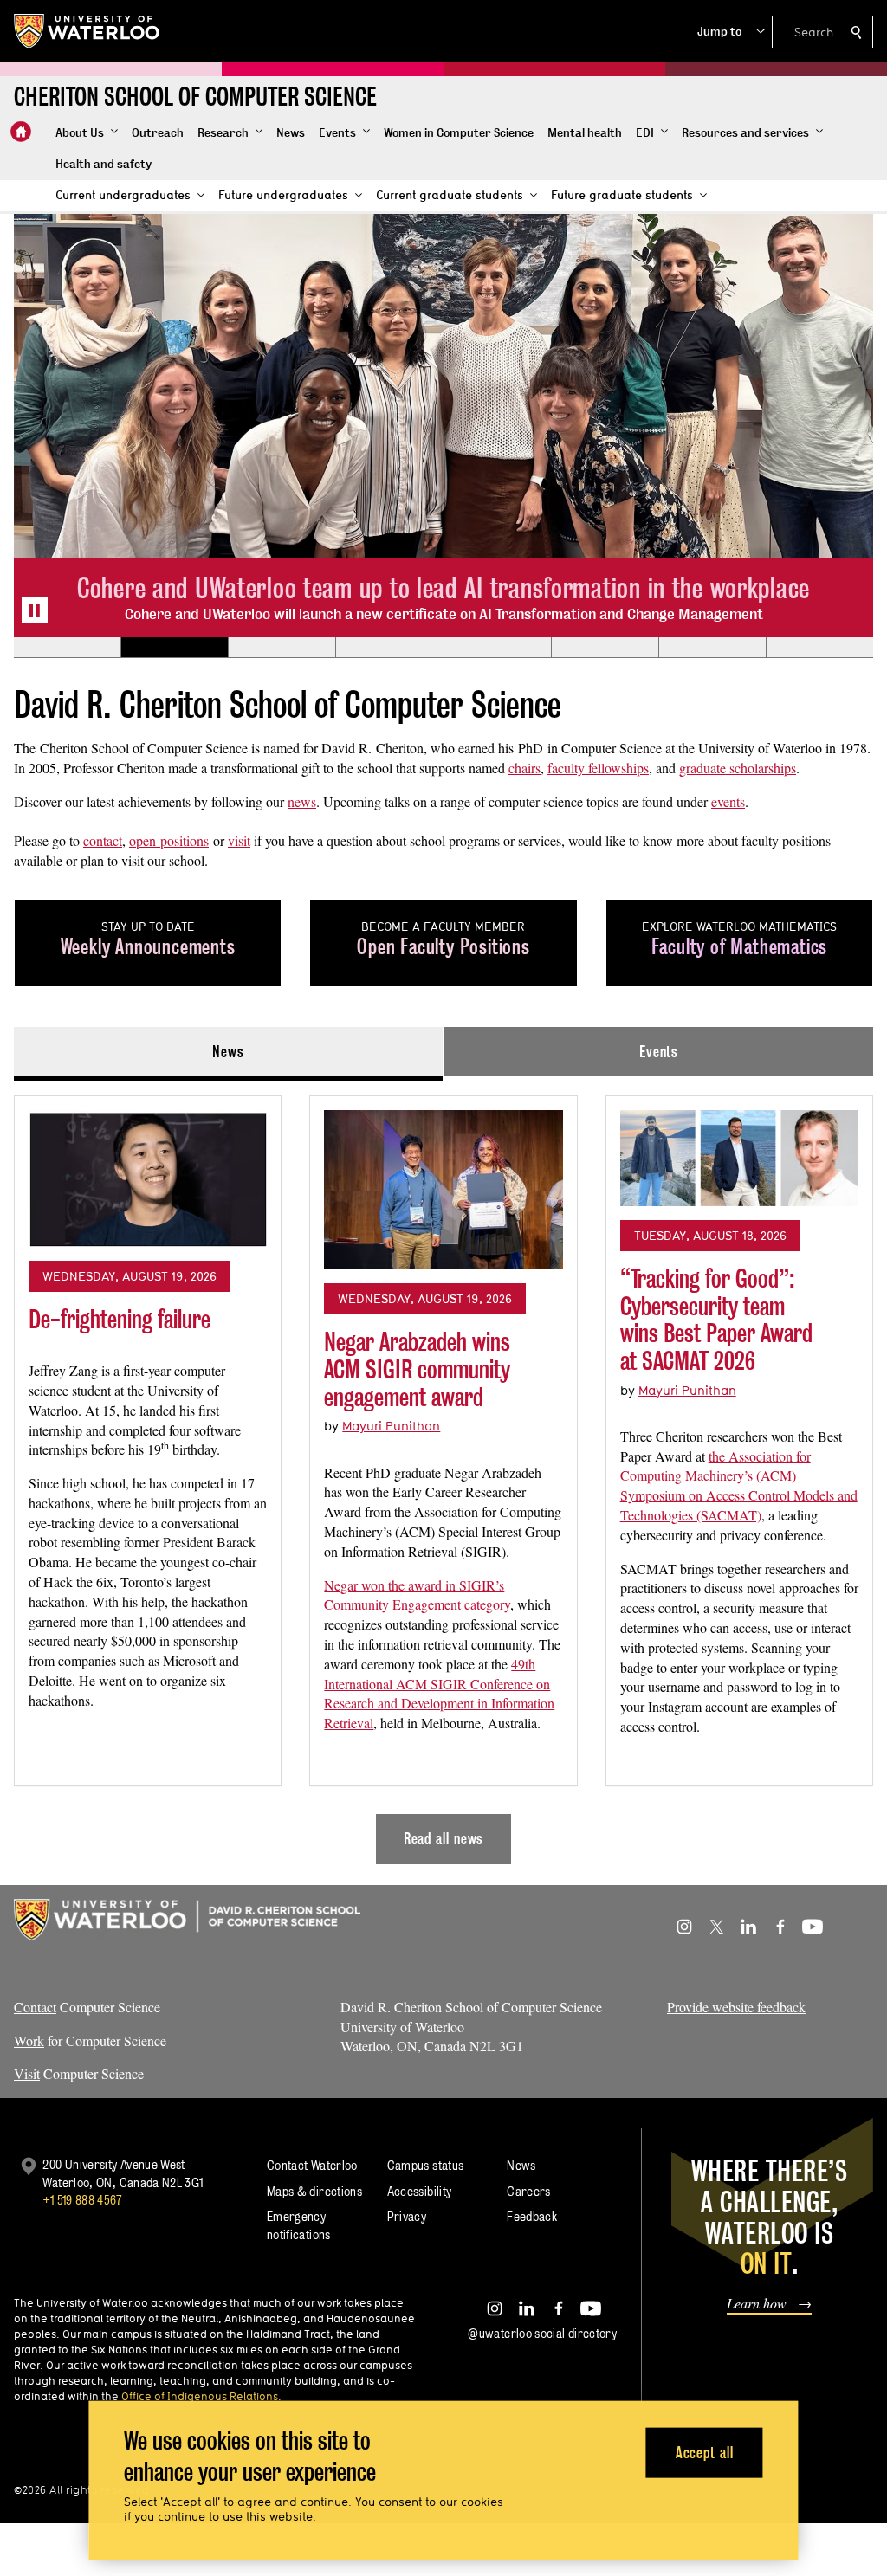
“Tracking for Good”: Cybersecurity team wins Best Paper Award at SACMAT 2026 (716, 1320)
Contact (35, 2007)
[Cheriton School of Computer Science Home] (21, 132)
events (728, 801)
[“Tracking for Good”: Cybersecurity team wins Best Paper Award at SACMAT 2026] (739, 1158)
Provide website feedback (736, 2007)
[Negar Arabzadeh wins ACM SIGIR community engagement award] (443, 1190)
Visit (27, 2073)
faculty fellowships (598, 768)
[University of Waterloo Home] (87, 31)
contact (103, 840)
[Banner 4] (389, 648)
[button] (731, 32)
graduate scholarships (738, 768)
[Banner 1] (67, 648)
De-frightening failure (120, 1319)
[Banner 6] (605, 648)
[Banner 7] (712, 648)
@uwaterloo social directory (542, 2333)
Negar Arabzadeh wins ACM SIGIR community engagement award (417, 1369)
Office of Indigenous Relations (200, 2396)
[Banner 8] (819, 648)
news (302, 801)
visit (239, 840)
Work (29, 2040)
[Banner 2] (174, 648)
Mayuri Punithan (391, 1426)
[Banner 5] (497, 648)
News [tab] (228, 1052)
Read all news (444, 1839)
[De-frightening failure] (148, 1178)
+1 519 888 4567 (82, 2200)
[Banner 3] (282, 648)
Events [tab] (659, 1052)
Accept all (705, 2452)
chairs (524, 768)
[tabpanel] (443, 1473)
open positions (169, 840)
